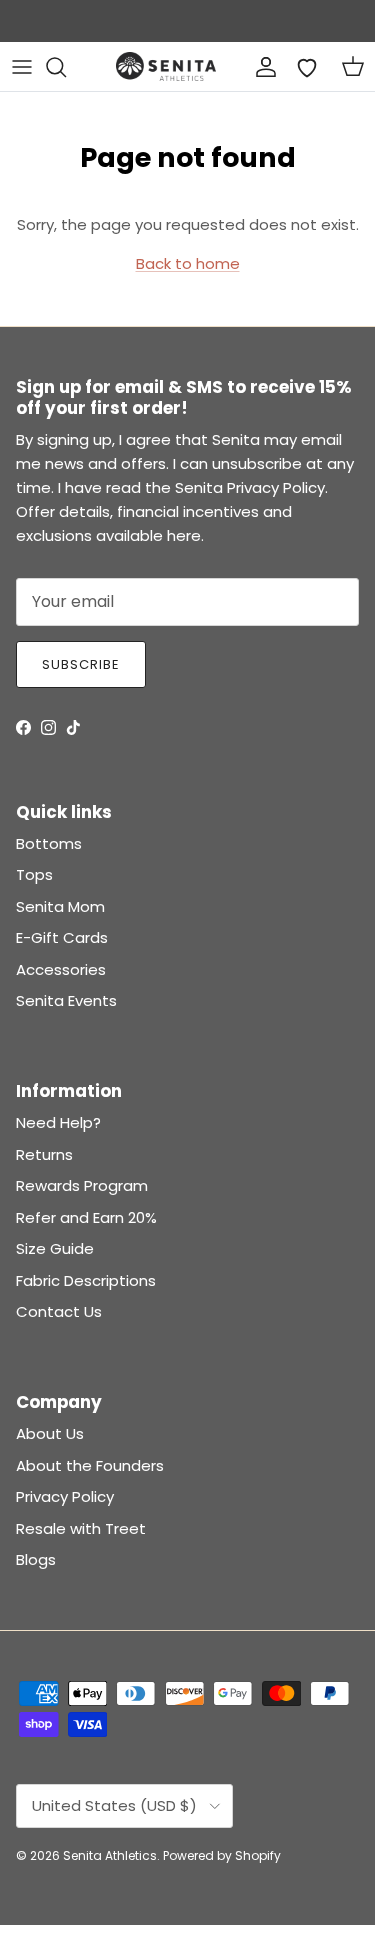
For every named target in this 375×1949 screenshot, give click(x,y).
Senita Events (66, 1000)
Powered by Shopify (222, 1855)
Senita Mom (60, 906)
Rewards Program (82, 1185)
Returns (44, 1154)
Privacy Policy (65, 1496)
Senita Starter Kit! (261, 25)
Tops (34, 874)
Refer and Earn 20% (86, 1217)
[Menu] (22, 67)
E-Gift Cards (62, 937)
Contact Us (59, 1311)
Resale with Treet (81, 1528)
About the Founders (90, 1465)
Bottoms (49, 843)
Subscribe (81, 664)
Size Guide (55, 1248)
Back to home (188, 263)
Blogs (36, 1559)
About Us (50, 1433)
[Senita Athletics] (166, 66)
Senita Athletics (110, 1855)
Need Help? (58, 1122)
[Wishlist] (307, 67)
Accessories (61, 969)
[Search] (66, 67)
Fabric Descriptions (86, 1280)
